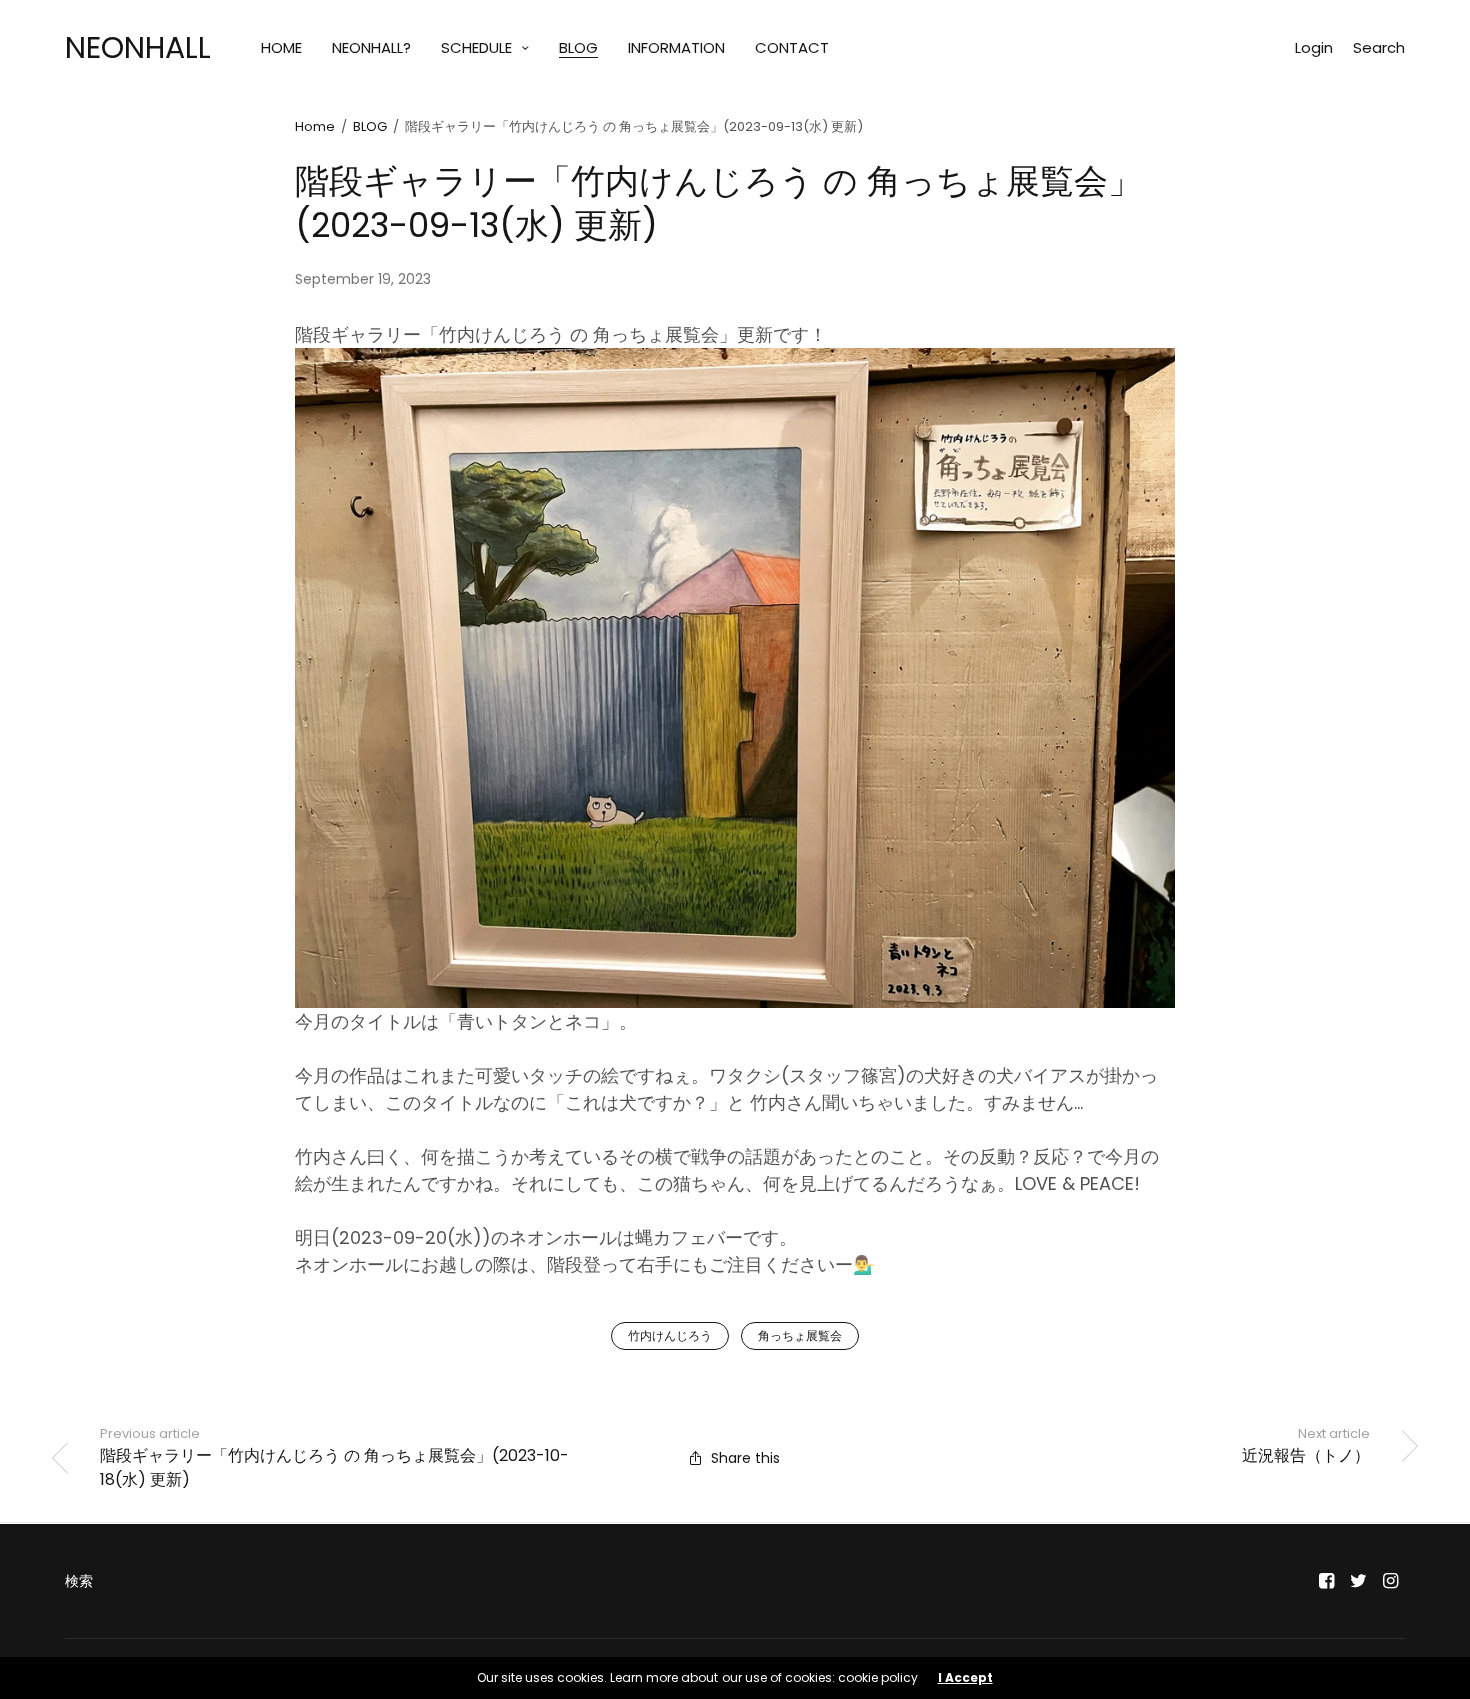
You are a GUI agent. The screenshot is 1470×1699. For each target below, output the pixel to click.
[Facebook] (1327, 1581)
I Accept (965, 1678)
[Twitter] (1359, 1581)
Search (1379, 47)
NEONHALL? (371, 47)
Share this (745, 1458)
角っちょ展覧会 (800, 1335)
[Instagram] (1391, 1581)
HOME (281, 47)
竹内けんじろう (670, 1335)
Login (1314, 47)
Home (315, 126)
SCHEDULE (476, 47)
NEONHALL (138, 47)
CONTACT (792, 47)
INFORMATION (676, 47)
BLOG (578, 47)
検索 (79, 1581)
